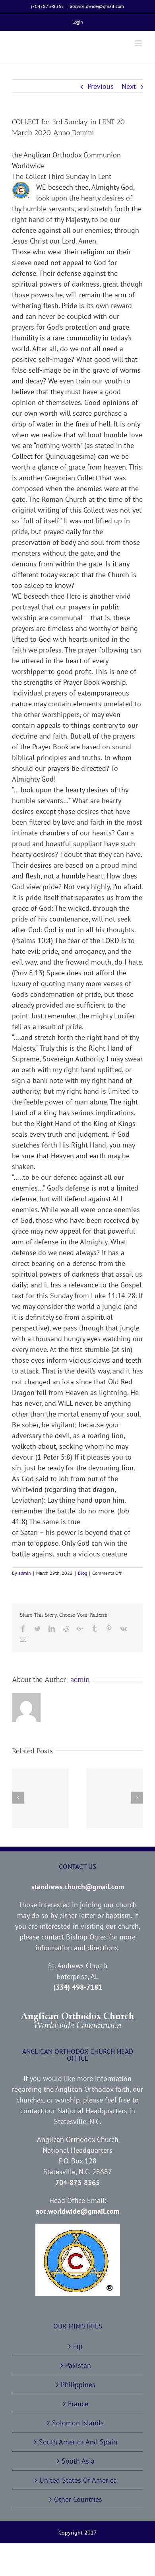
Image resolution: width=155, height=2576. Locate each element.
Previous (101, 86)
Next (129, 86)
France (78, 2404)
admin (25, 1573)
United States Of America (78, 2480)
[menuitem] (78, 22)
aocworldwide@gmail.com (97, 6)
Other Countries (78, 2499)
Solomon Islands (78, 2423)
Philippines (78, 2384)
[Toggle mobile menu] (139, 43)
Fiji (78, 2346)
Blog (82, 1573)
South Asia (78, 2461)
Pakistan (78, 2365)
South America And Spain (78, 2442)
